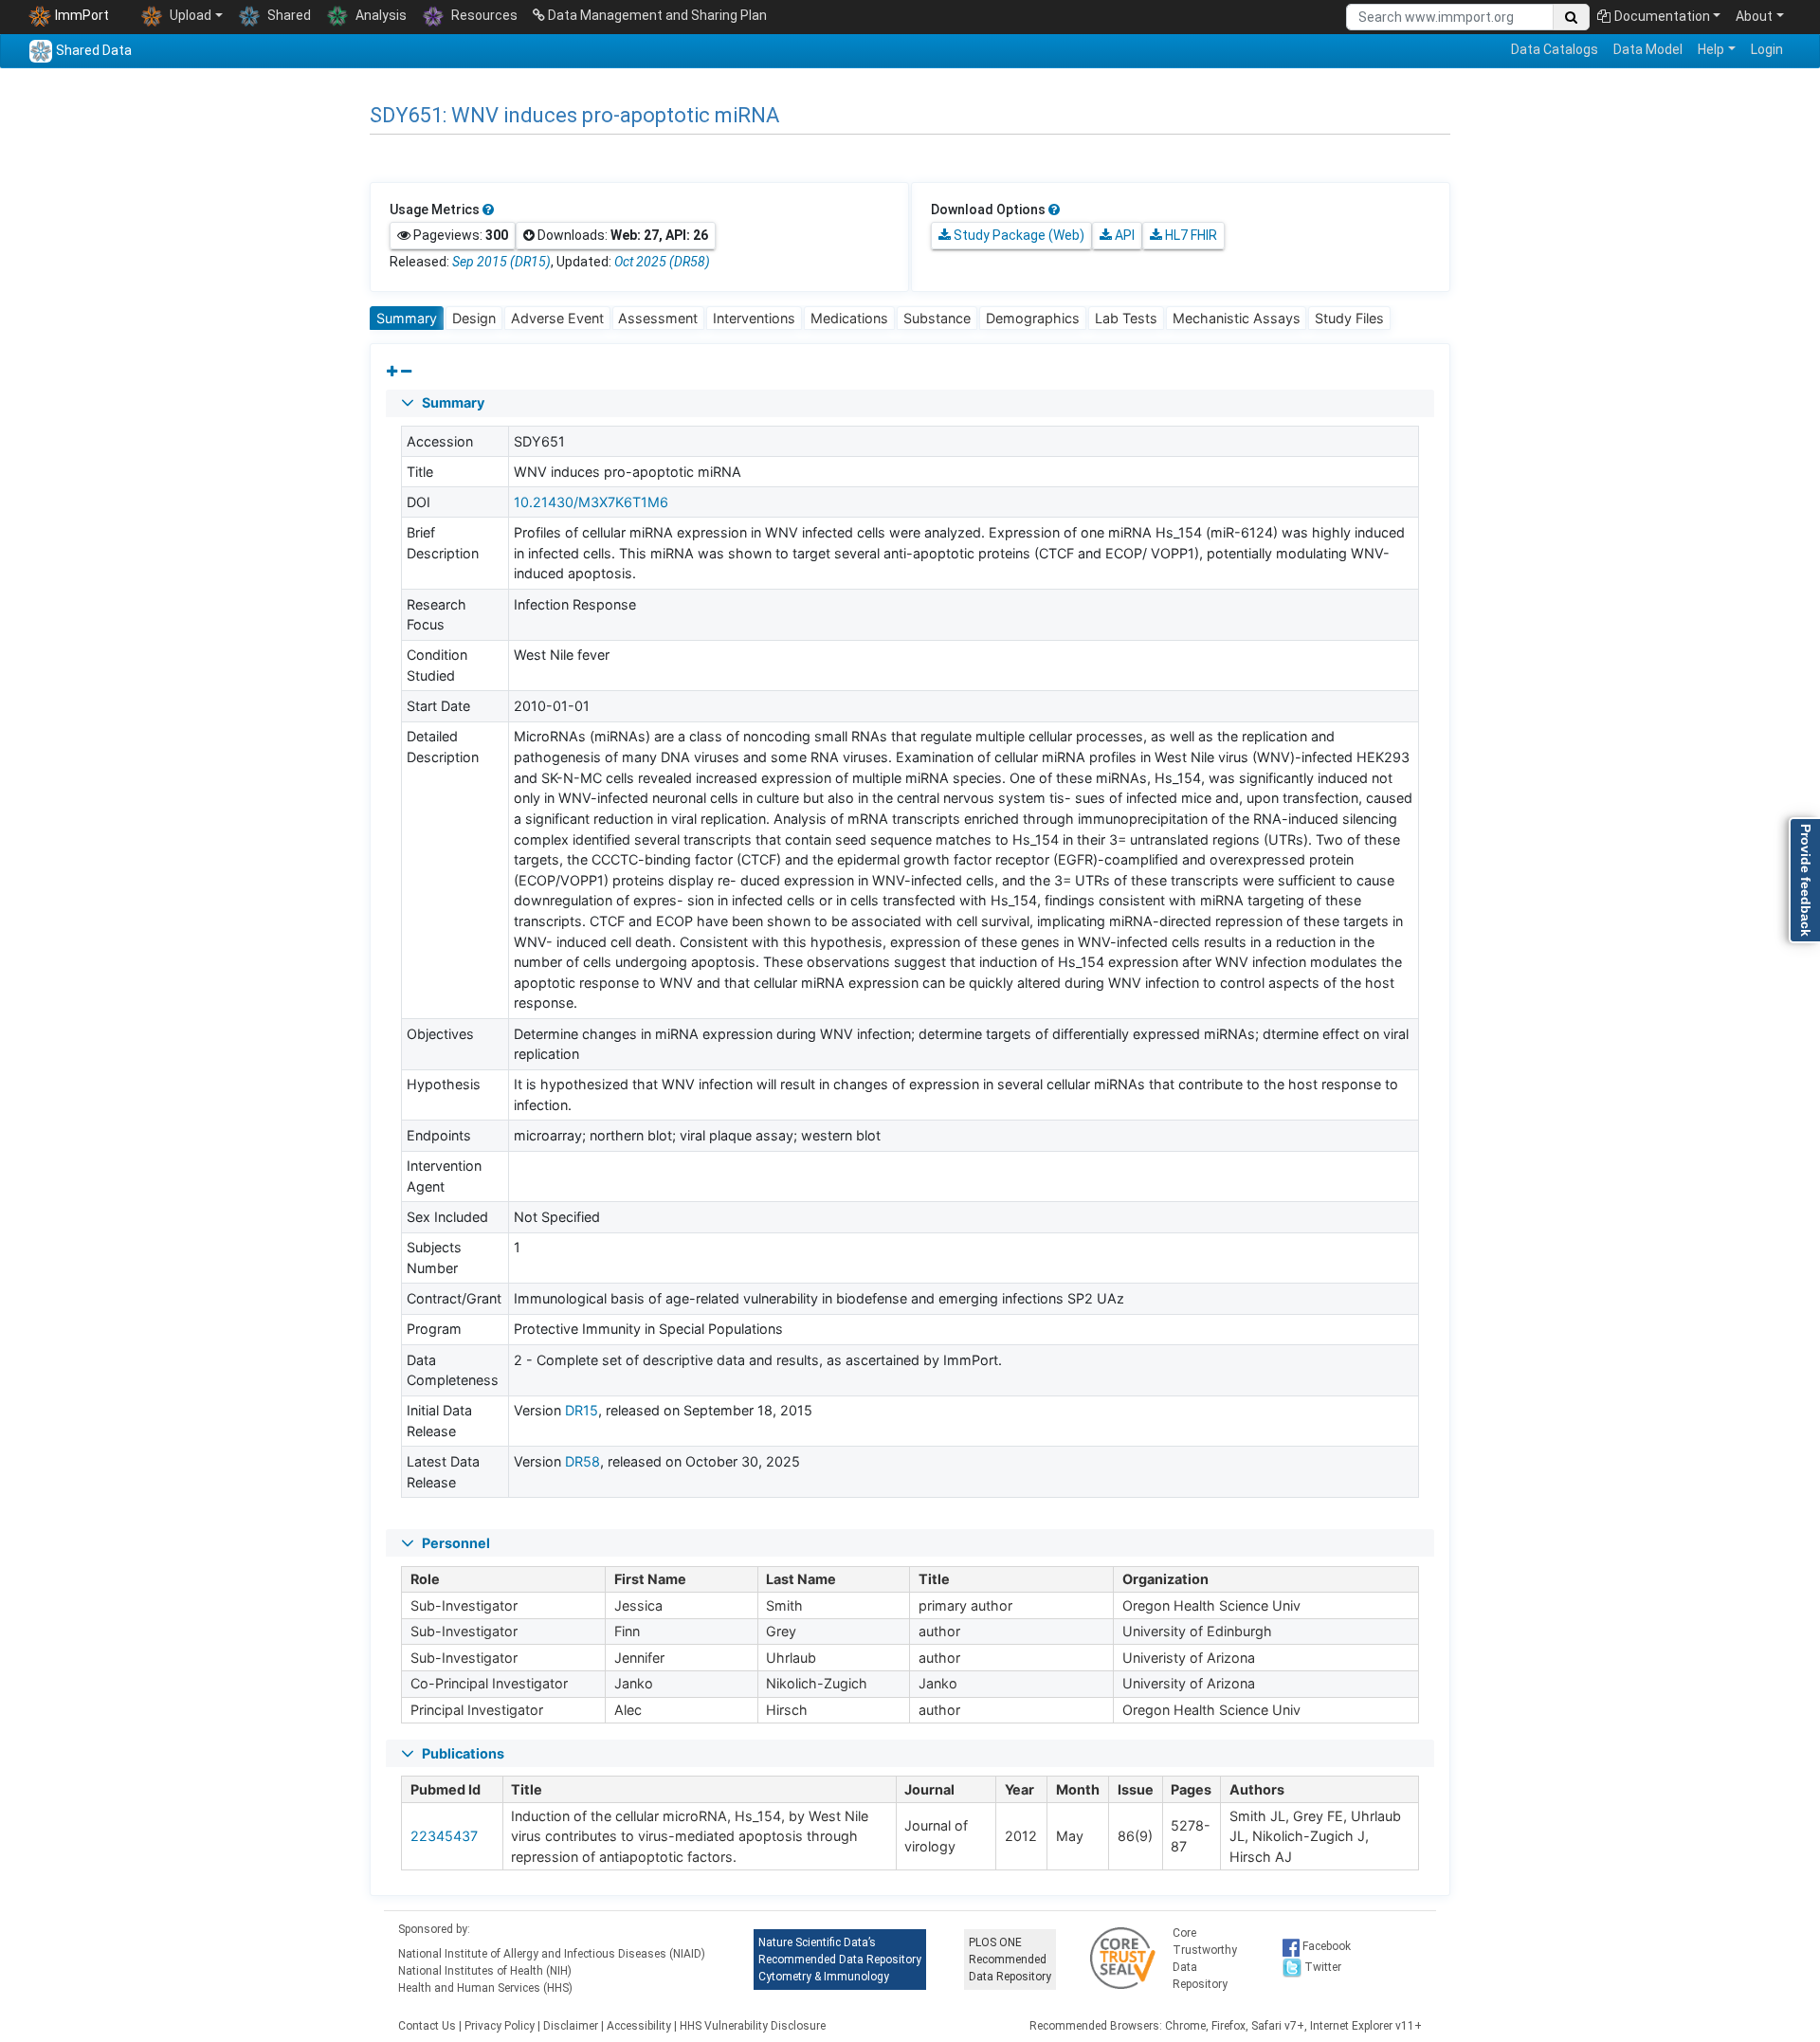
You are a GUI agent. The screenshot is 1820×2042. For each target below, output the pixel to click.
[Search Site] (1571, 17)
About (1754, 16)
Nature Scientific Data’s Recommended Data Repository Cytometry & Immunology (840, 1960)
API (1123, 235)
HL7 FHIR (1190, 235)
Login (1767, 49)
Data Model (1648, 49)
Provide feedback (1806, 880)
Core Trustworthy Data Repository (1205, 1959)
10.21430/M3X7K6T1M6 (591, 502)
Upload (189, 15)
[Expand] (392, 372)
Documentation (1662, 16)
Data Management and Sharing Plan (656, 15)
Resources (483, 15)
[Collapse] (406, 372)
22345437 (444, 1836)
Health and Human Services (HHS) (485, 1988)
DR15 (582, 1410)
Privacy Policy (500, 2026)
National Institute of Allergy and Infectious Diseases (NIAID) (552, 1954)
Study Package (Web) (1018, 235)
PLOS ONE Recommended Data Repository (1010, 1960)
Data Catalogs (1555, 49)
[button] (910, 403)
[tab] (407, 318)
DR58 (582, 1461)
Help (1711, 49)
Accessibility (639, 2026)
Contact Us (427, 2026)
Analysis (380, 15)
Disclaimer (571, 2026)
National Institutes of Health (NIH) (485, 1971)
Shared (288, 15)
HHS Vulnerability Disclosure (753, 2026)
